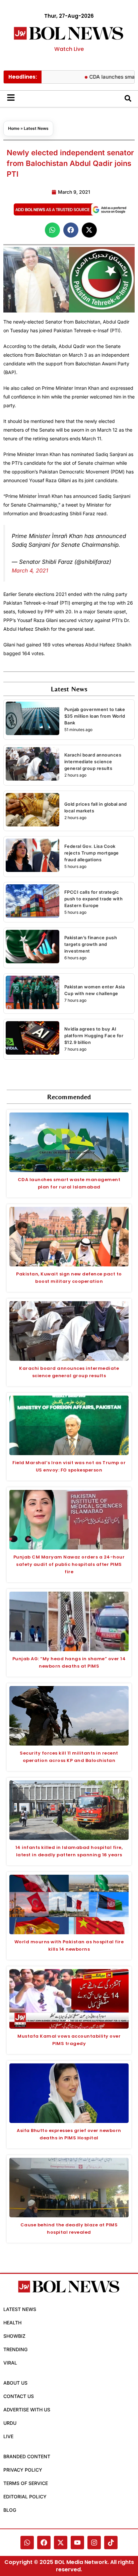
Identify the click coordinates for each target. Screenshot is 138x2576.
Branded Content (27, 2456)
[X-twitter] (61, 2543)
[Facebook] (44, 2543)
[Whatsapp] (27, 2543)
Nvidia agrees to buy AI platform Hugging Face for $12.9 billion (94, 1036)
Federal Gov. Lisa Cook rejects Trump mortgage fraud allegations (92, 853)
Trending (15, 2349)
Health (12, 2323)
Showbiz (14, 2336)
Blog (10, 2510)
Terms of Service (26, 2483)
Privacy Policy (23, 2470)
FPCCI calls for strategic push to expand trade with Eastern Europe (94, 899)
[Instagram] (94, 2543)
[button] (52, 230)
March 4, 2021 (30, 570)
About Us (15, 2383)
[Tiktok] (111, 2543)
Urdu (10, 2423)
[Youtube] (77, 2543)
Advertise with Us (27, 2410)
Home (14, 128)
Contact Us (19, 2396)
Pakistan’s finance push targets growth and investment (91, 944)
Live (8, 2436)
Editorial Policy (25, 2497)
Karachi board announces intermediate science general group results (93, 762)
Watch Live (69, 49)
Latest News (36, 128)
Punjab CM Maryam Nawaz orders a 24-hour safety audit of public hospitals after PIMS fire (69, 1564)
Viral (10, 2363)
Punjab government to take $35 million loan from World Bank (95, 716)
